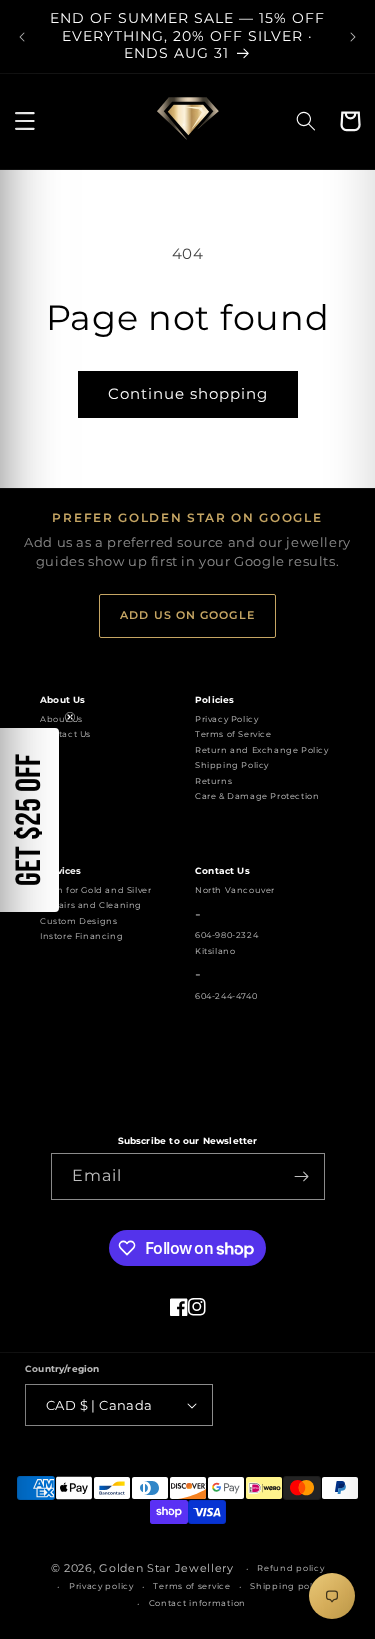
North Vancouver (235, 890)
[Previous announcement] (22, 37)
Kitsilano (215, 951)
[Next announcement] (353, 37)
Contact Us (65, 734)
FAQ (50, 750)
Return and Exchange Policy (262, 750)
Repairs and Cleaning (91, 905)
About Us (61, 719)
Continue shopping (188, 393)
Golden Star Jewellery (166, 1568)
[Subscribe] (302, 1176)
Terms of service (191, 1586)
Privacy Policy (226, 719)
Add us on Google (187, 615)
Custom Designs (78, 921)
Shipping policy (288, 1586)
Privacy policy (101, 1586)
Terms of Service (233, 734)
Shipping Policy (232, 765)
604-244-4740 (226, 996)
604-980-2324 (226, 935)
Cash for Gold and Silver (95, 890)
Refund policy (290, 1568)
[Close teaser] (70, 717)
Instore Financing (81, 936)
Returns (213, 781)
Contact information (197, 1603)
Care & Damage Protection (257, 796)
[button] (25, 121)
